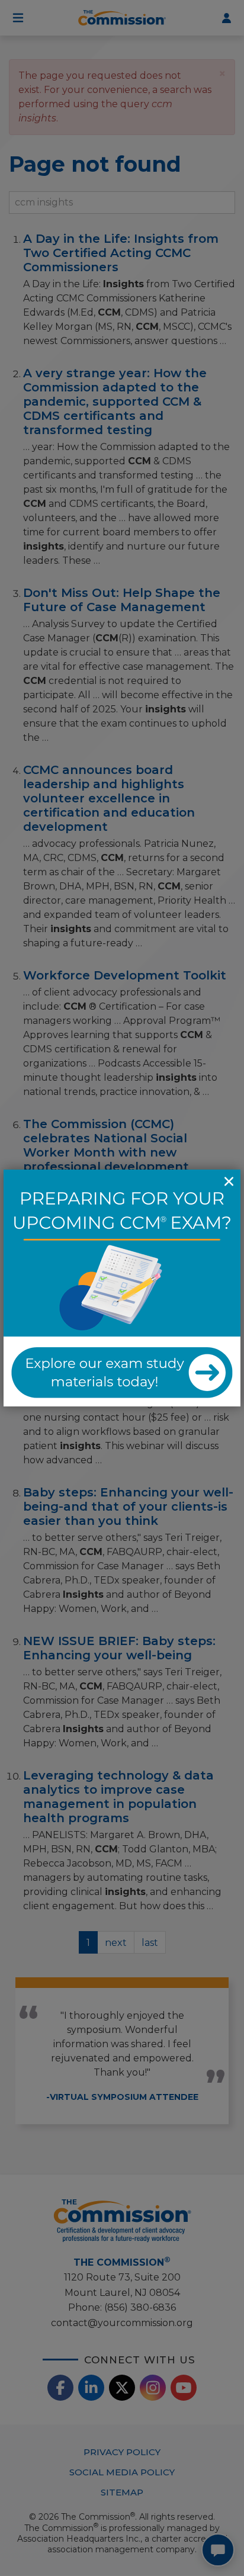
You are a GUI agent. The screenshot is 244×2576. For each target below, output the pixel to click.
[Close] (229, 1181)
